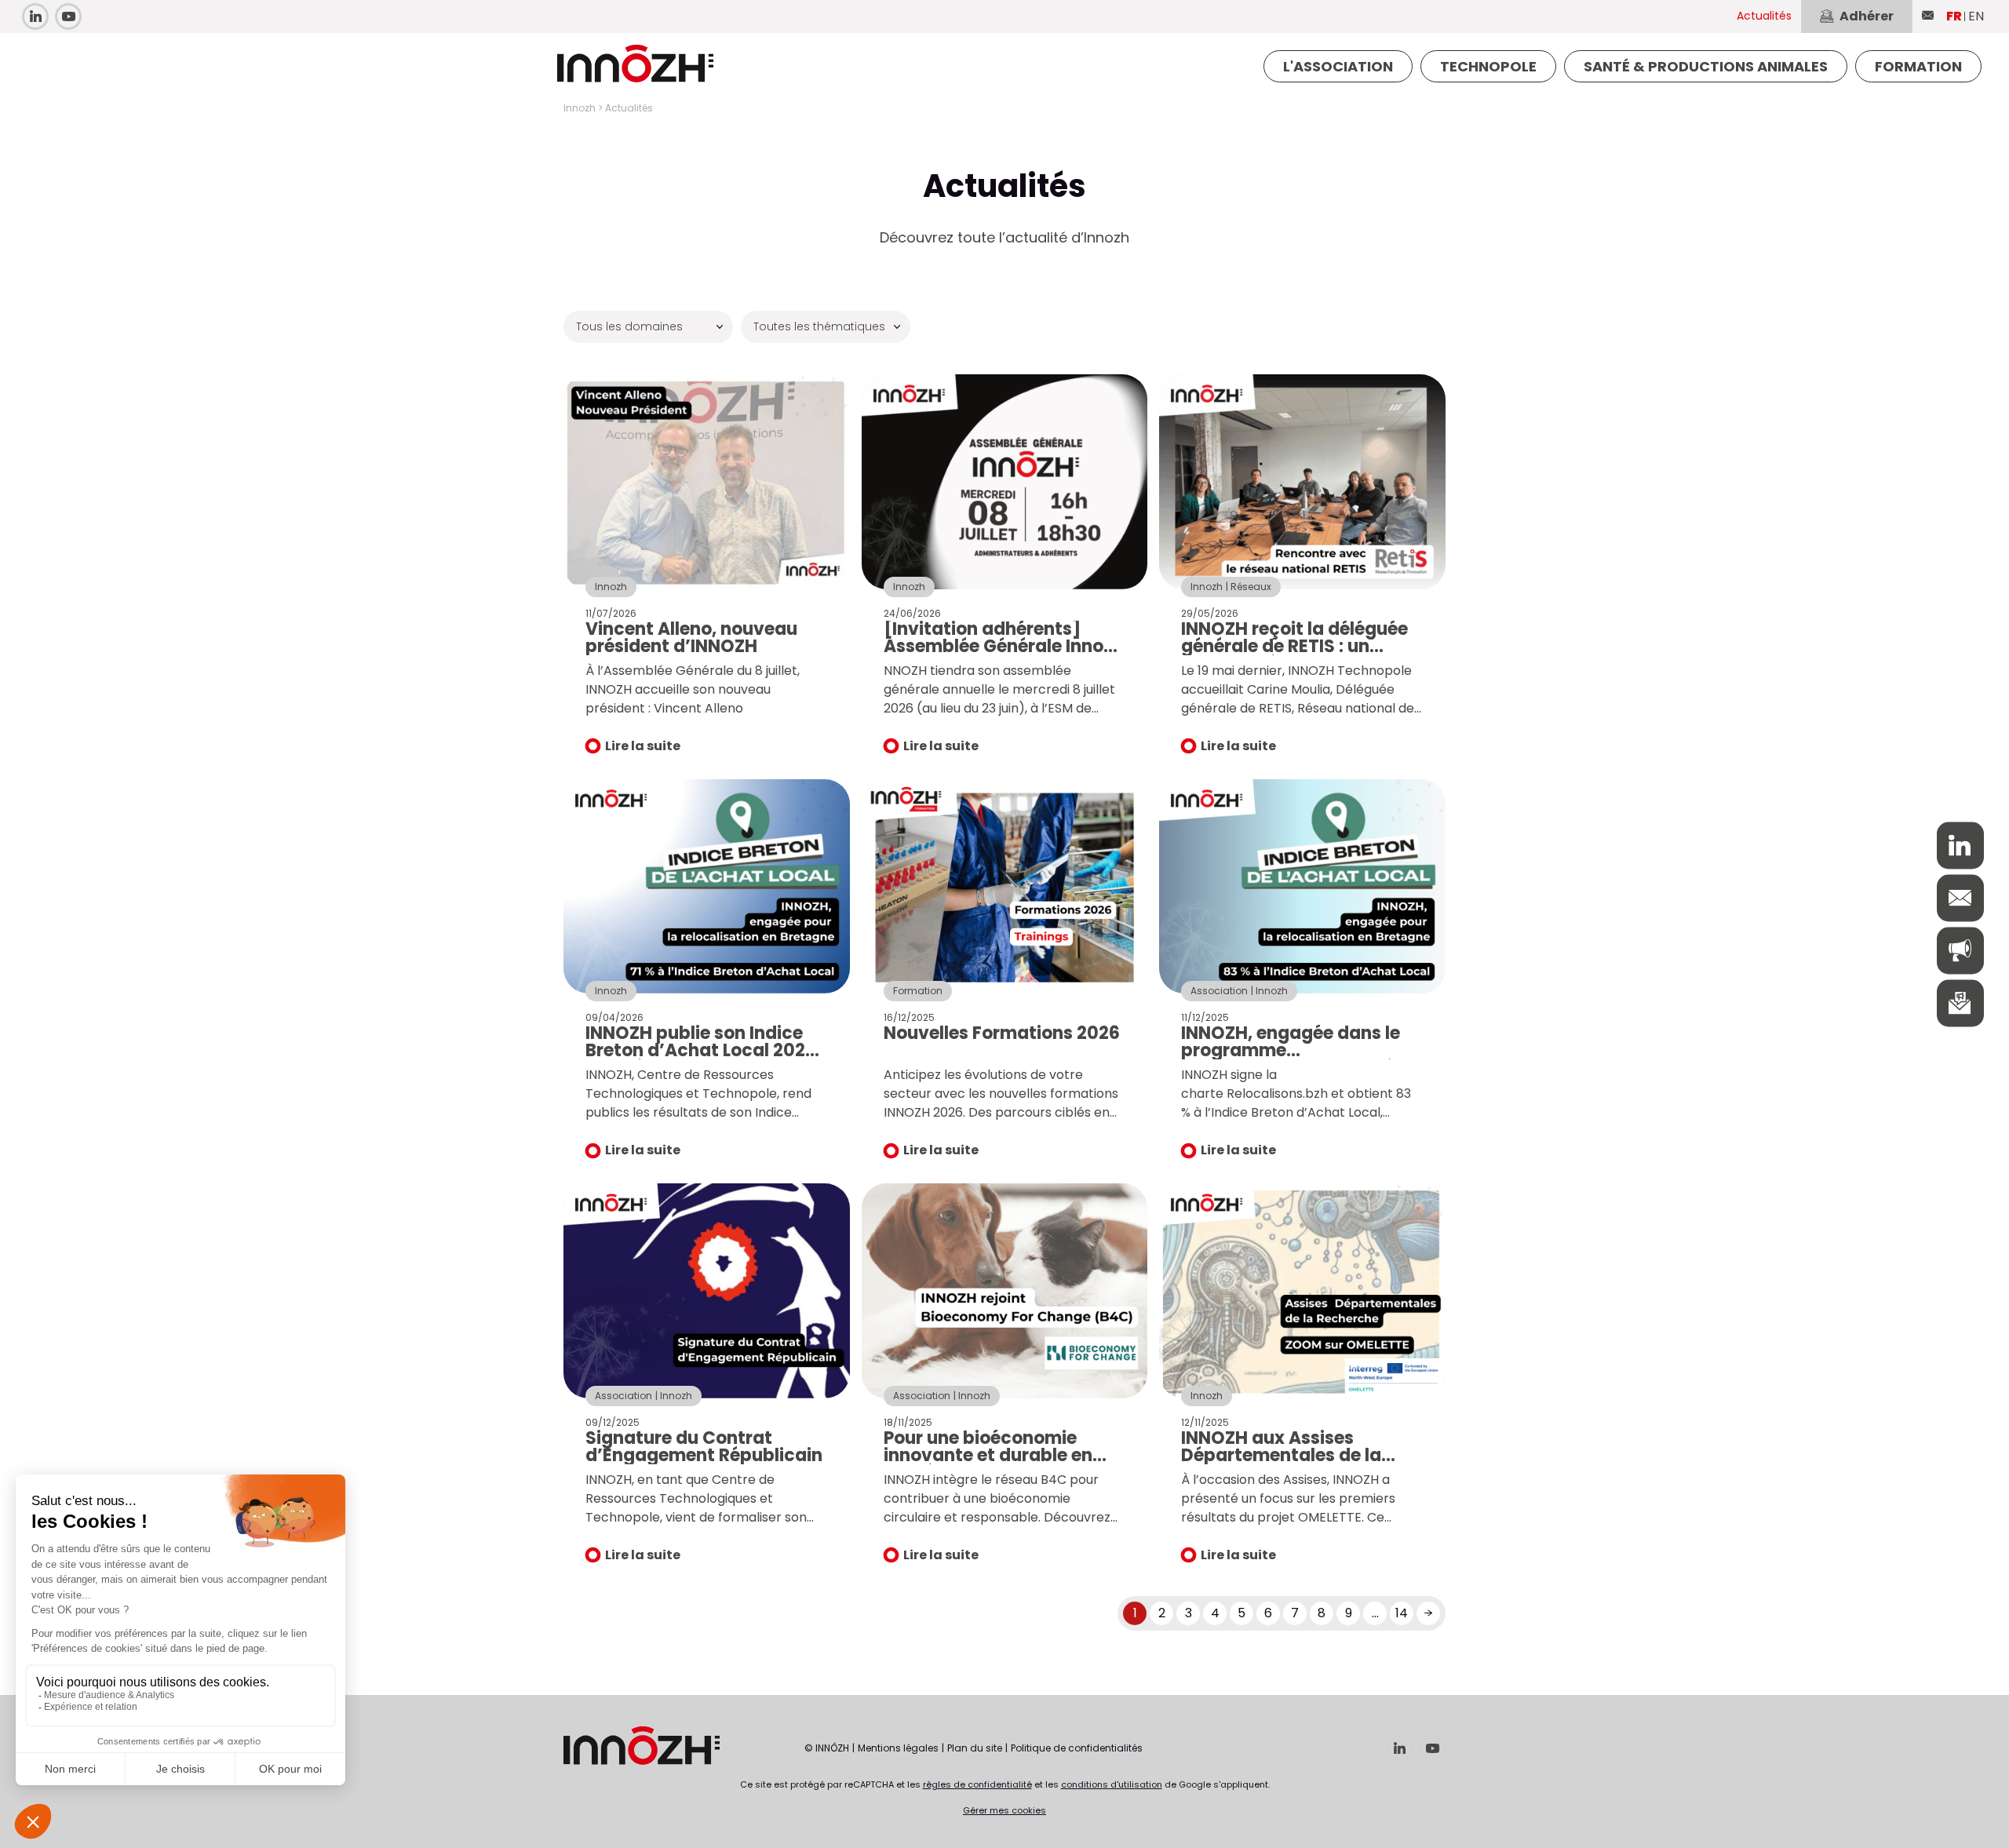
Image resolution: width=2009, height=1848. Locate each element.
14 (1402, 1613)
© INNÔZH (827, 1748)
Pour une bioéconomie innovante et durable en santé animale (988, 1455)
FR (1954, 16)
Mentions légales (898, 1748)
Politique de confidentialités (1077, 1748)
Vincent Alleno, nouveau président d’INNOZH (691, 638)
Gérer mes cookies (1004, 1810)
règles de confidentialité (977, 1784)
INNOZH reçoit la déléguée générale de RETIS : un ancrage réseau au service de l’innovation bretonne (1297, 655)
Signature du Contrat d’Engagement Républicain (704, 1447)
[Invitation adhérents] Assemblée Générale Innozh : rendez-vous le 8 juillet (1004, 646)
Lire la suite (643, 746)
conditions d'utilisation (1112, 1784)
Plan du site (975, 1748)
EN (1976, 16)
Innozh (580, 108)
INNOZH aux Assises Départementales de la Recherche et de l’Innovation (1281, 1464)
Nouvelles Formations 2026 (1002, 1033)
